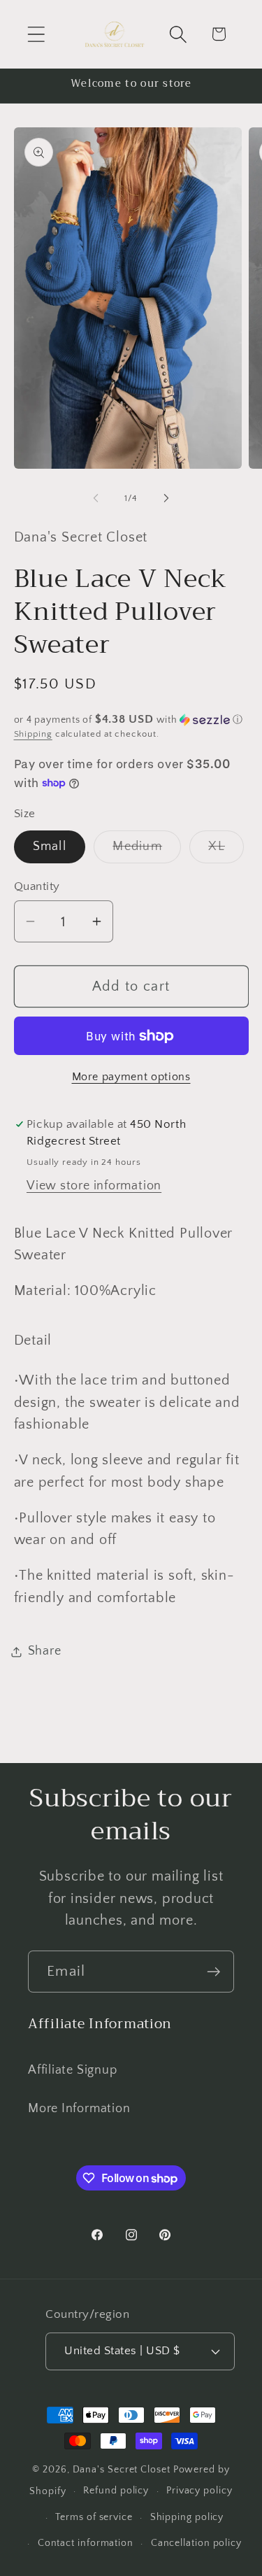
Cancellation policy (196, 2543)
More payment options (131, 1077)
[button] (36, 34)
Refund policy (116, 2491)
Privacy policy (199, 2491)
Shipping (33, 734)
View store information (94, 1186)
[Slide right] (166, 498)
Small (50, 847)
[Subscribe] (213, 1972)
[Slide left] (96, 498)
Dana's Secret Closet (122, 2470)
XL (226, 851)
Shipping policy (187, 2517)
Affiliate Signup (72, 2070)
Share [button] (45, 1651)
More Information (79, 2109)
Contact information (86, 2543)
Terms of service (94, 2517)
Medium (147, 851)
